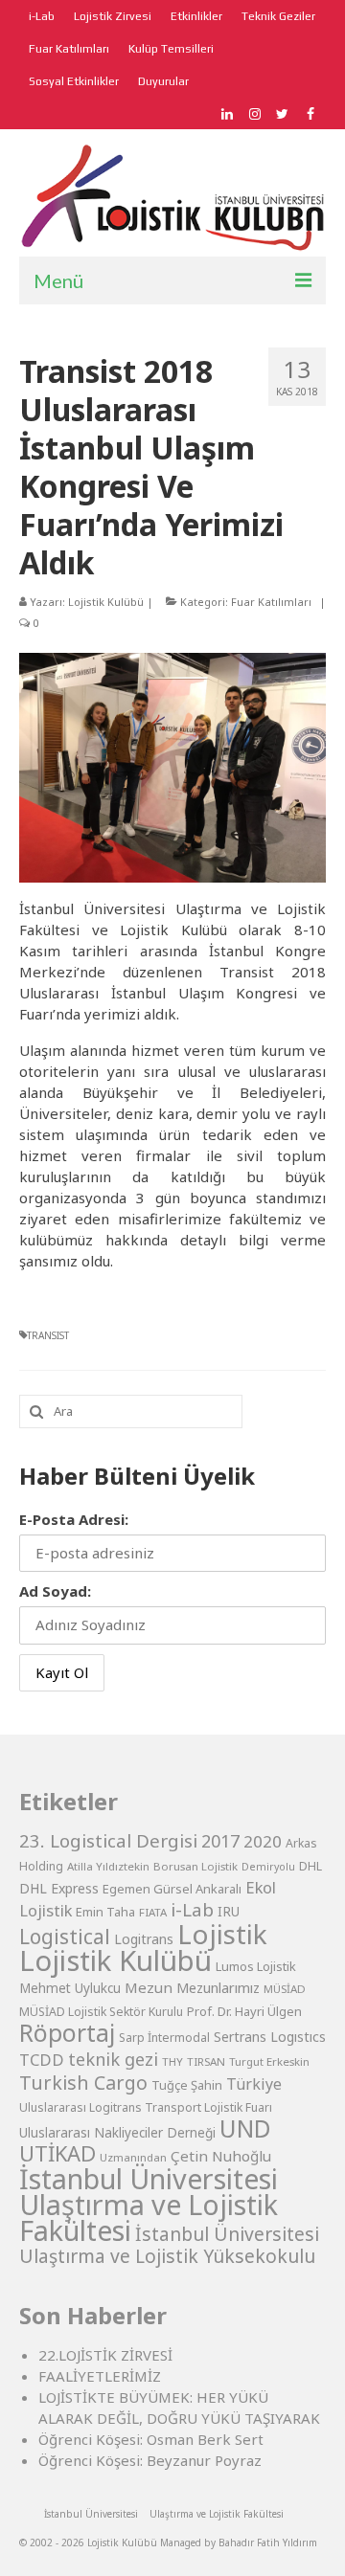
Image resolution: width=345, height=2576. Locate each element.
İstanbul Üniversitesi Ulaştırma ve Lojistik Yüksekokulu (169, 2245)
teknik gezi (113, 2059)
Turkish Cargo (83, 2083)
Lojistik (222, 1934)
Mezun (149, 1987)
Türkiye (254, 2084)
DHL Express (59, 1888)
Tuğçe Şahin (187, 2085)
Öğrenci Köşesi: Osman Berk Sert (151, 2439)
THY (172, 2061)
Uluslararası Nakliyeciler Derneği (117, 2133)
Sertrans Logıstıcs (270, 2037)
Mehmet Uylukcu (70, 1988)
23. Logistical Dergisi (108, 1841)
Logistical (65, 1937)
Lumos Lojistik (256, 1966)
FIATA (153, 1912)
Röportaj (67, 2033)
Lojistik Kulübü (106, 602)
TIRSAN (206, 2061)
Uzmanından (133, 2157)
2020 (263, 1841)
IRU (229, 1912)
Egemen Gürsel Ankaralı (172, 1889)
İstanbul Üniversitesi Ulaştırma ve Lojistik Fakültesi (149, 2204)
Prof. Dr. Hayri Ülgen (244, 2011)
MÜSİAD (285, 1989)
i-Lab (192, 1910)
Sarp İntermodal (164, 2038)
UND (245, 2128)
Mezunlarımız (218, 1987)
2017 (220, 1841)
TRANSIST (48, 1335)
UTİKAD (57, 2153)
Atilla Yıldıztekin (108, 1866)
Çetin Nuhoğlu (221, 2156)
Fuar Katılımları (271, 602)
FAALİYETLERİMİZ (100, 2376)
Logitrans (144, 1939)
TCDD (42, 2060)
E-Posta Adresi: (74, 1519)
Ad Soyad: (55, 1591)
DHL (310, 1866)
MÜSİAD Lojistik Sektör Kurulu (101, 2012)
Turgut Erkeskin (269, 2061)
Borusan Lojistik (195, 1866)
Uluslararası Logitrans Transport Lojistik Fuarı (146, 2107)
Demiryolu (268, 1867)
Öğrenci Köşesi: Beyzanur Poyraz (150, 2460)
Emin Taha (105, 1912)
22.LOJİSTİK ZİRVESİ (105, 2355)
